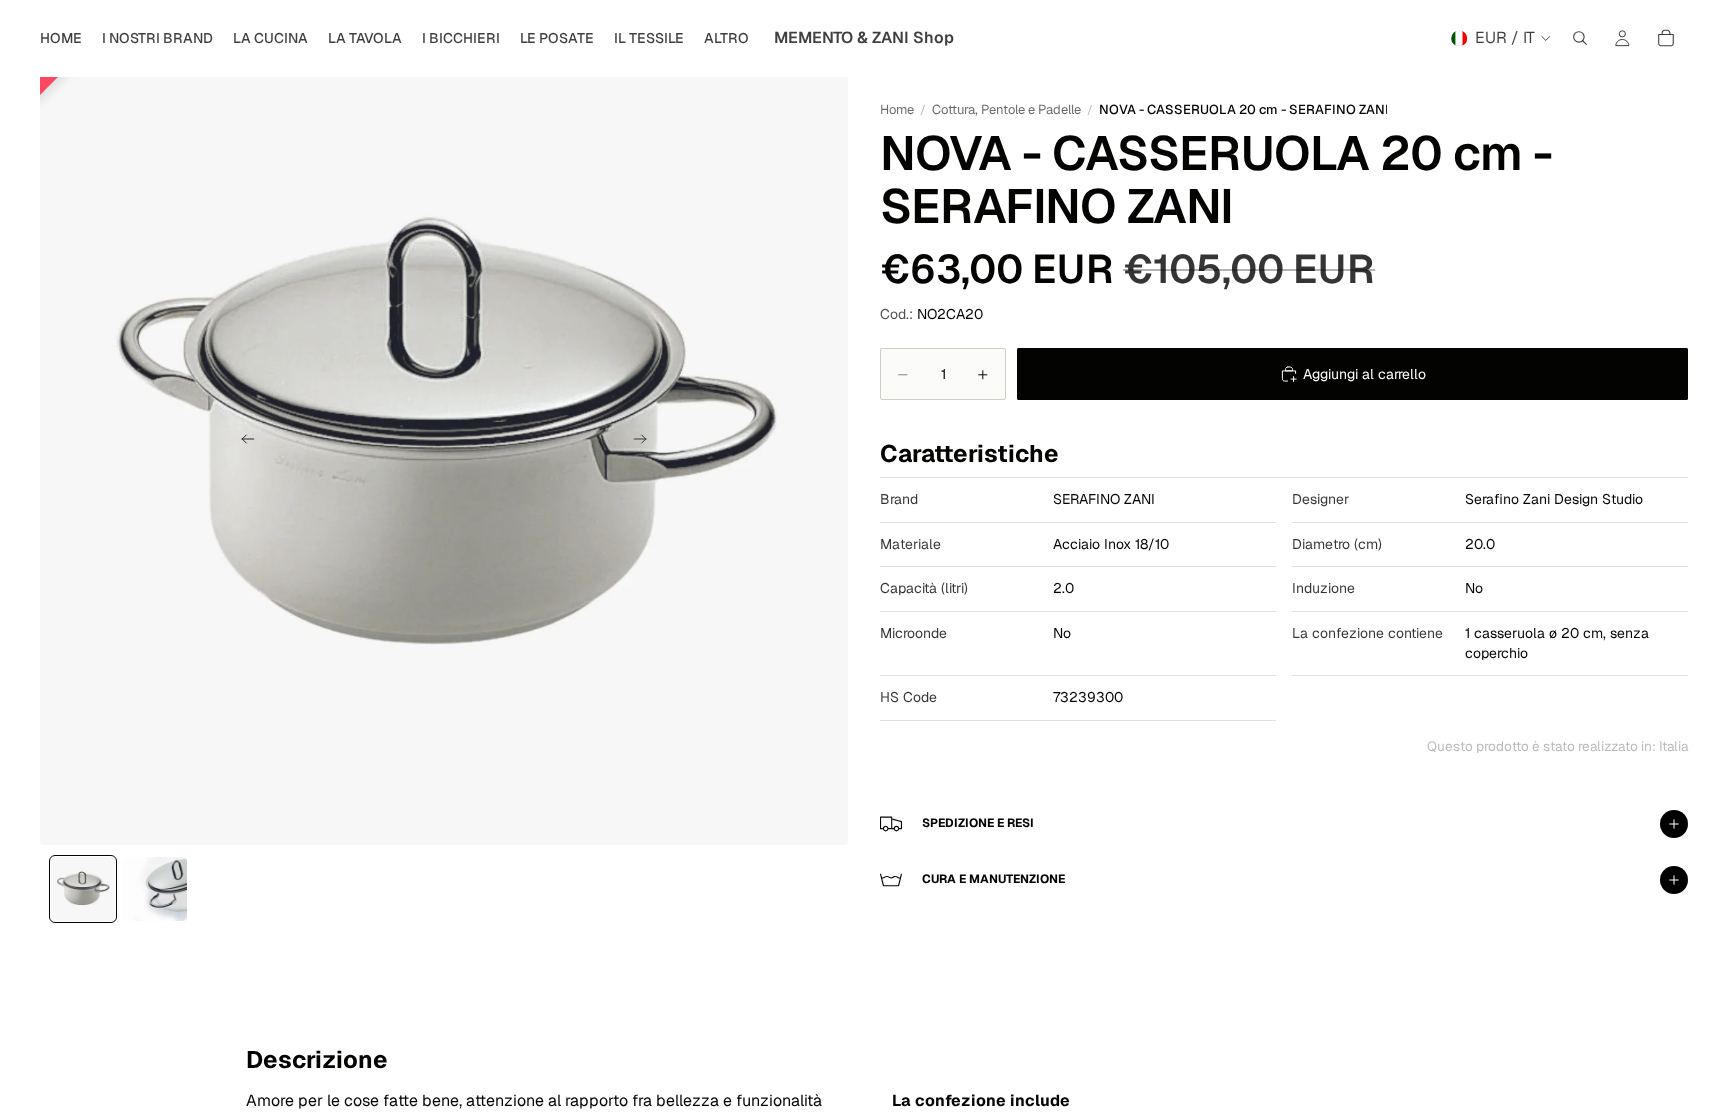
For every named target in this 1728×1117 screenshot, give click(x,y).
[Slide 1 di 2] (83, 889)
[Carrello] (1666, 38)
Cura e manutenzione (993, 879)
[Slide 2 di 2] (155, 889)
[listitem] (726, 38)
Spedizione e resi (978, 823)
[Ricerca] (1580, 38)
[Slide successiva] (646, 441)
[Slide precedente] (242, 441)
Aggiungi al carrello (1364, 374)
